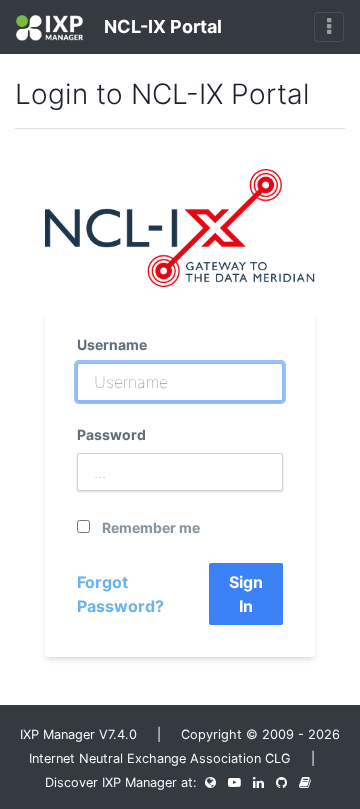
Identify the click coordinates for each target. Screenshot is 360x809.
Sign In (246, 594)
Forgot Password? (120, 594)
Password (111, 434)
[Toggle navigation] (329, 27)
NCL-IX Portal (161, 26)
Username (112, 344)
